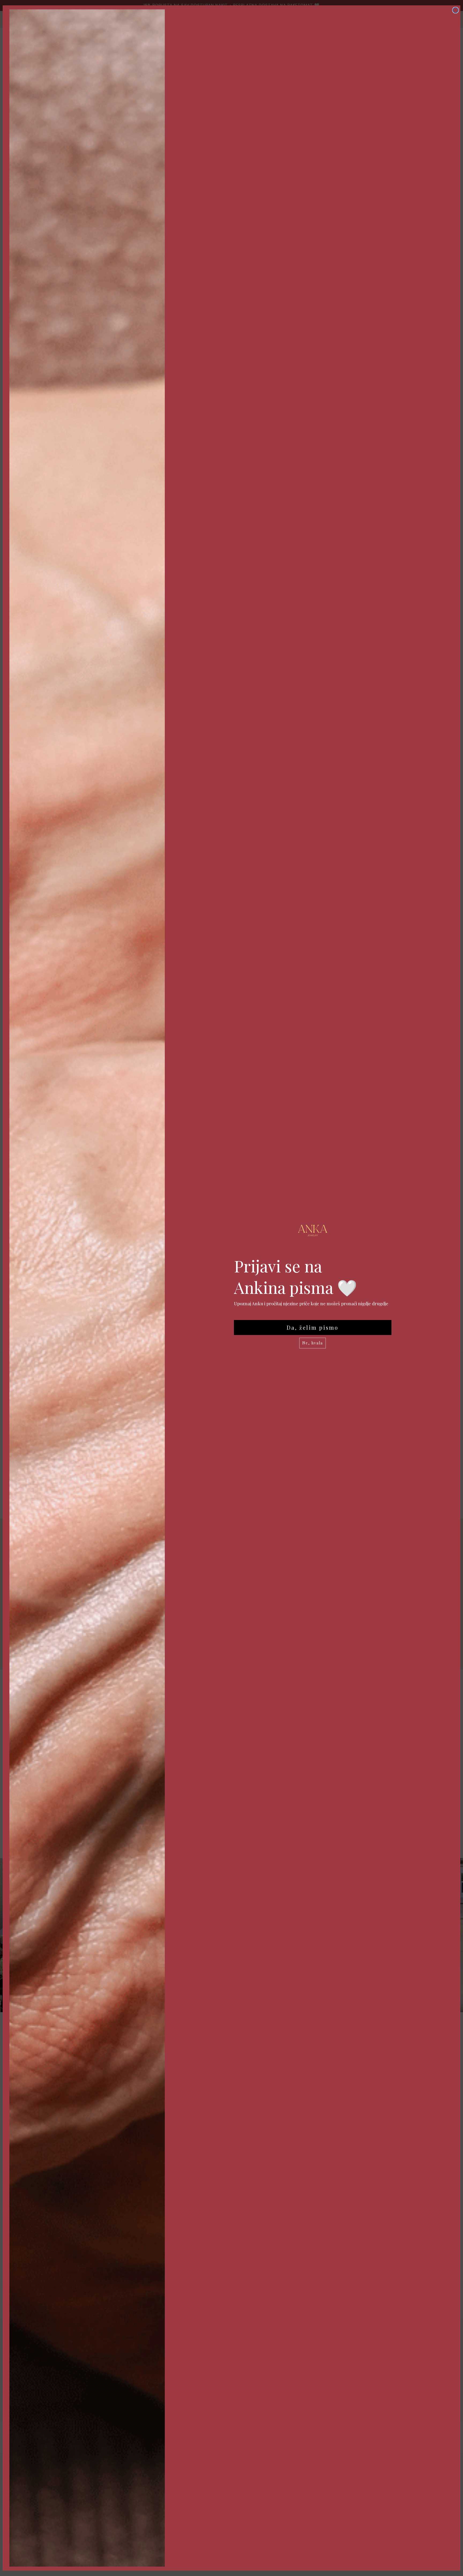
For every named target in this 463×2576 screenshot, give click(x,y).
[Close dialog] (455, 10)
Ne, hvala (313, 1343)
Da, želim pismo (313, 1327)
